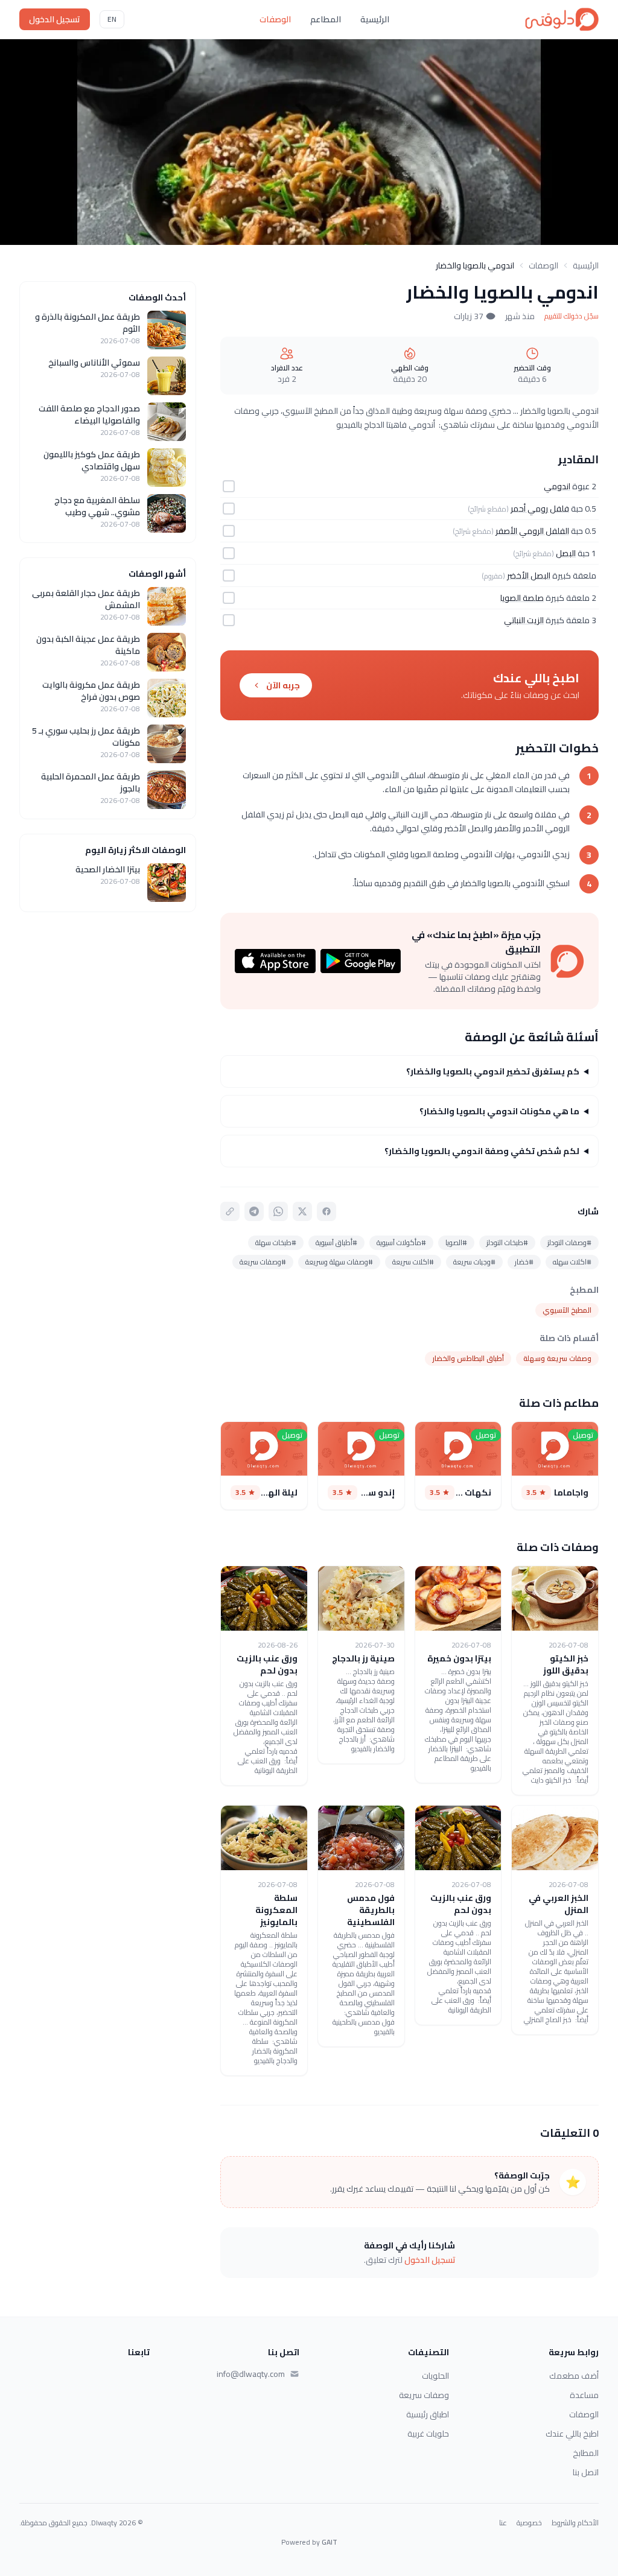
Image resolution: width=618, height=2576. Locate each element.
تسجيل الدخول (55, 19)
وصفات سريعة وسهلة (557, 1358)
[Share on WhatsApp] (278, 1211)
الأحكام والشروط (575, 2523)
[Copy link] (230, 1211)
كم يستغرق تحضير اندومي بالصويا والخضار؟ (493, 1071)
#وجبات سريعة (474, 1262)
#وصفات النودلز (569, 1242)
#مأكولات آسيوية (401, 1242)
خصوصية (529, 2523)
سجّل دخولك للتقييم (572, 316)
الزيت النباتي (524, 620)
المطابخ (586, 2453)
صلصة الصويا (522, 598)
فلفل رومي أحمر (540, 509)
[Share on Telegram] (254, 1211)
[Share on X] (302, 1211)
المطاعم (326, 19)
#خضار (524, 1262)
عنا (503, 2523)
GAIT (330, 2542)
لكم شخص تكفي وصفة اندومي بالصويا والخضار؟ (482, 1151)
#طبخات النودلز (507, 1242)
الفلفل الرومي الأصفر (532, 531)
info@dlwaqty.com (251, 2374)
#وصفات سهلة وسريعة (339, 1262)
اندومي (557, 486)
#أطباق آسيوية (336, 1242)
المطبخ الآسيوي (567, 1310)
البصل (566, 553)
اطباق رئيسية (428, 2414)
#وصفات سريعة (263, 1262)
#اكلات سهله (572, 1262)
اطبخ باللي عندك (572, 2434)
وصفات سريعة (424, 2395)
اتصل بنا (586, 2472)
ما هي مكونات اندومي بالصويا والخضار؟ (499, 1111)
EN (112, 19)
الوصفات (275, 19)
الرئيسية (375, 19)
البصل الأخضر (529, 576)
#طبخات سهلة (276, 1242)
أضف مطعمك (574, 2376)
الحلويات (435, 2376)
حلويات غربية (428, 2434)
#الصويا (456, 1242)
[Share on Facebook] (327, 1211)
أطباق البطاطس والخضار (468, 1358)
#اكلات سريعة (413, 1262)
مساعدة (584, 2395)
